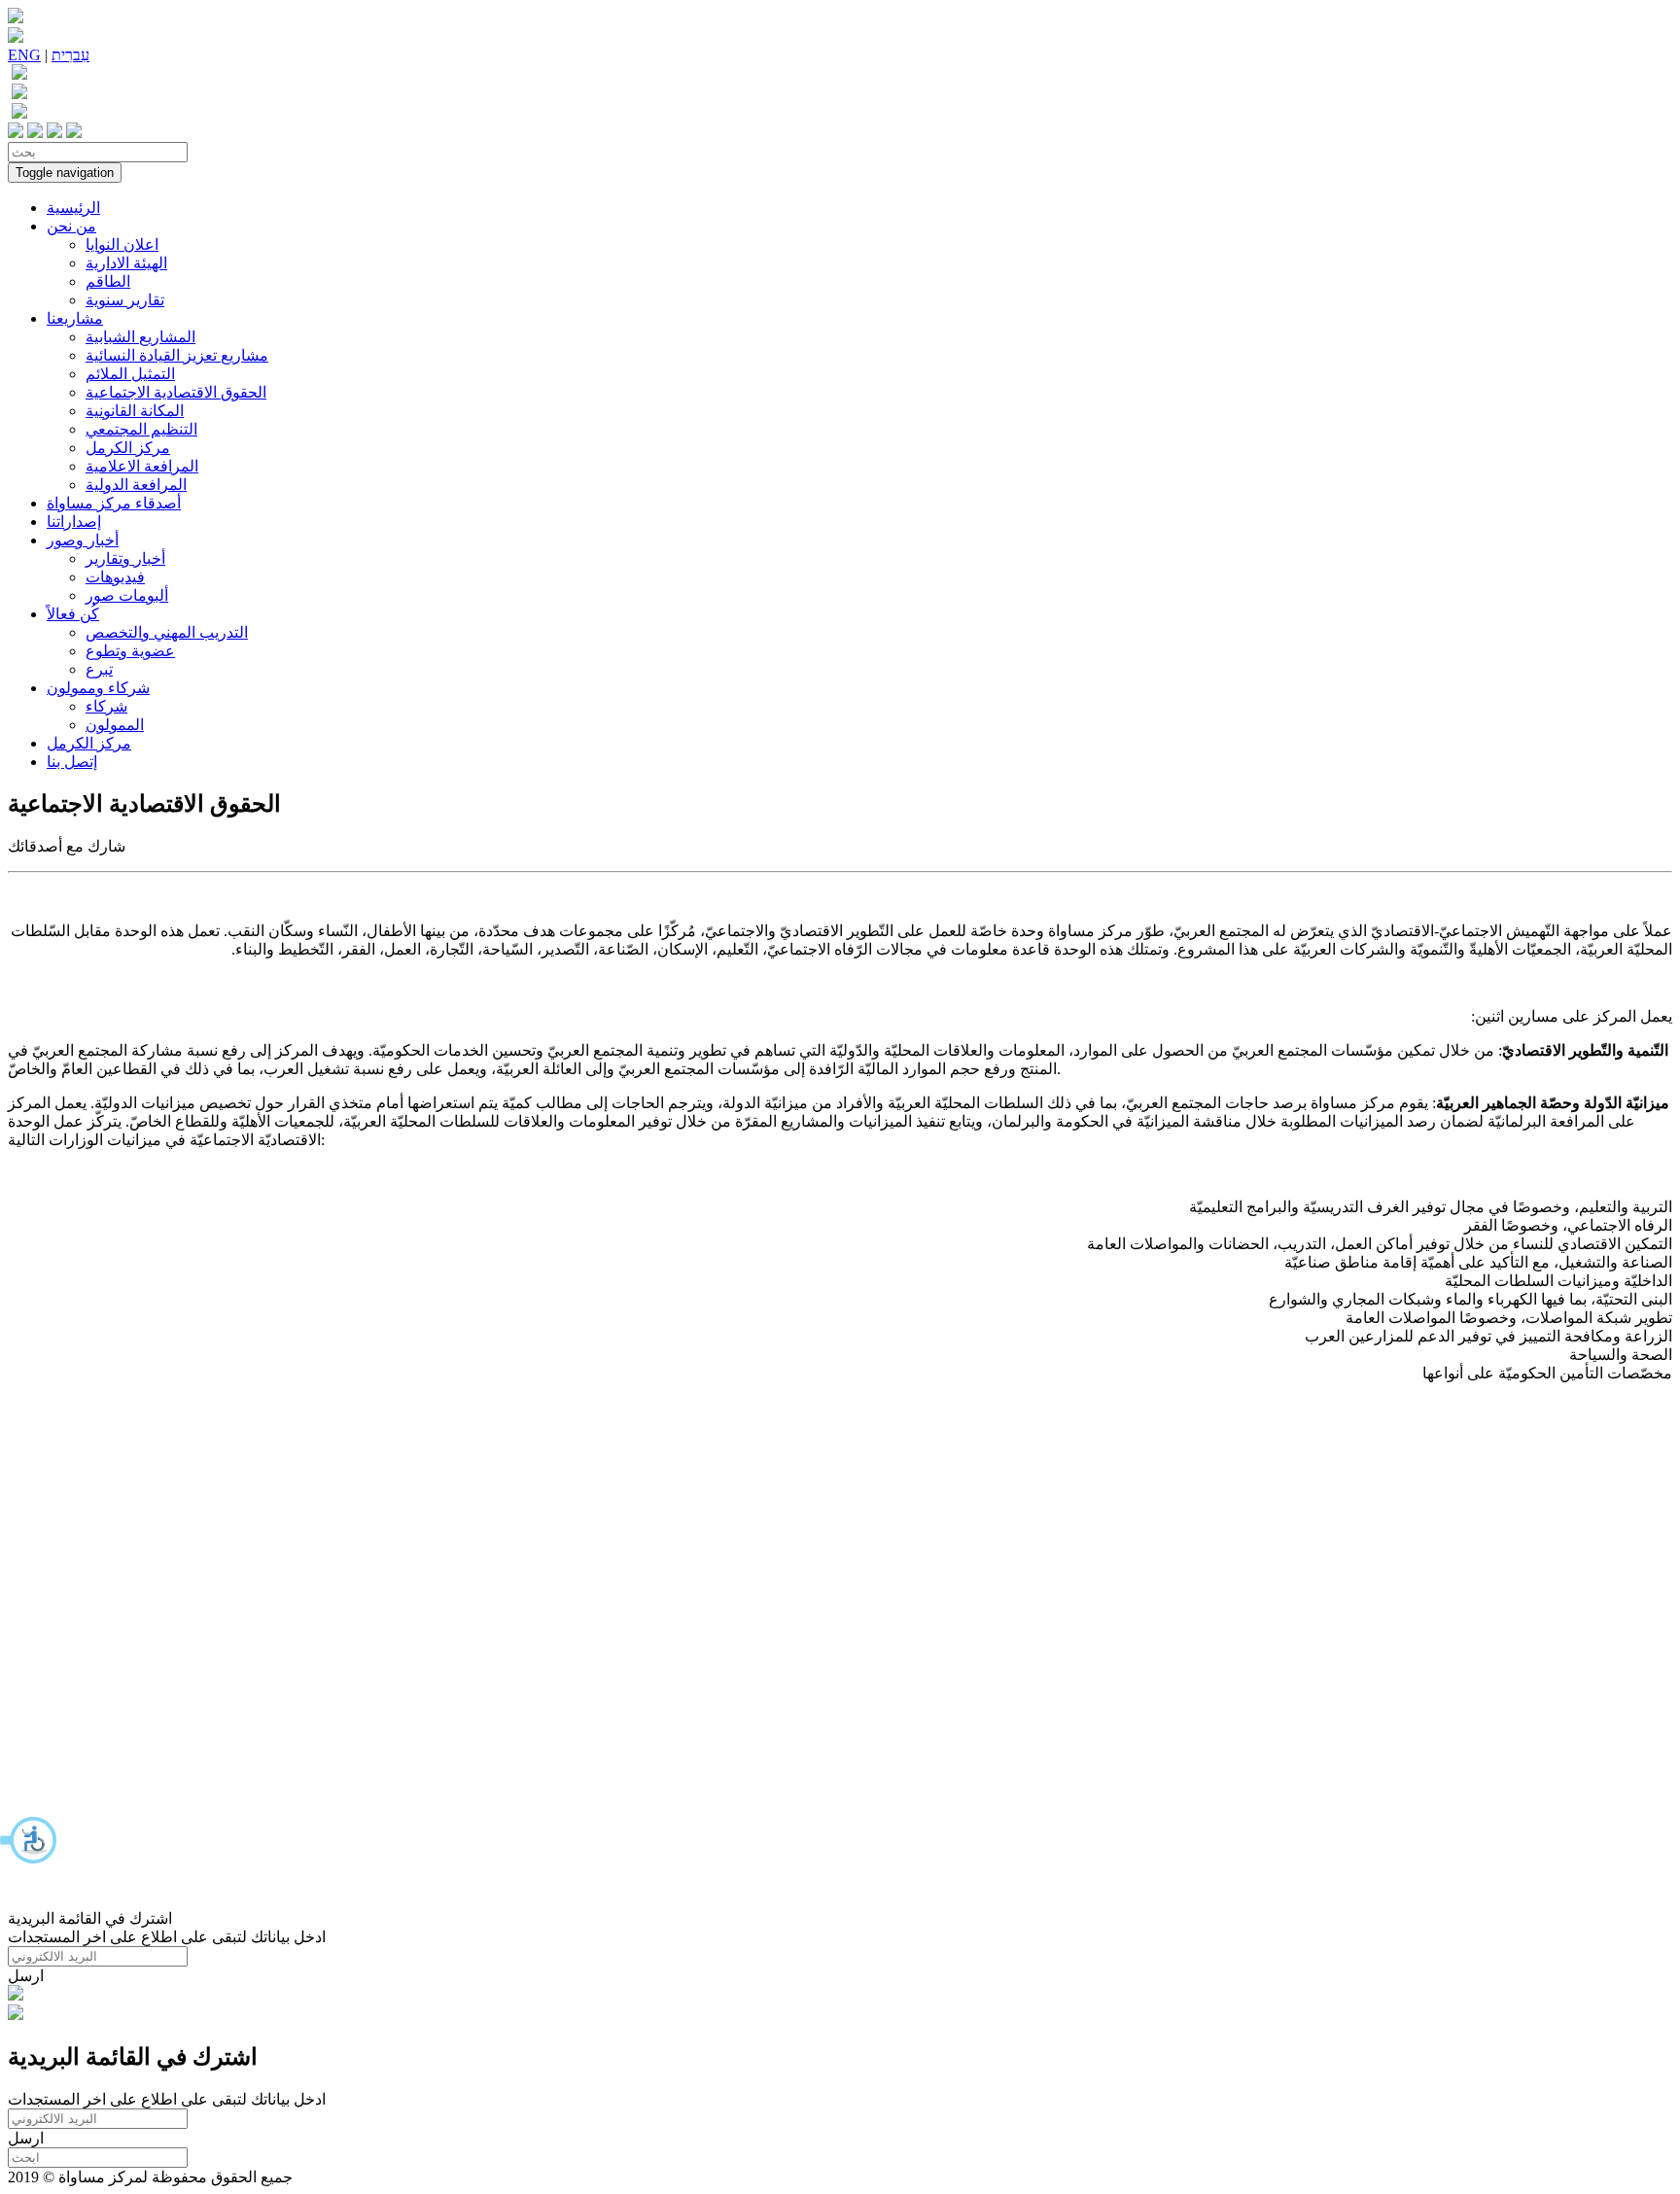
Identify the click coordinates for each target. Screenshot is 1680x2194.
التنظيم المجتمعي (141, 429)
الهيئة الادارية (126, 263)
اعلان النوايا (122, 244)
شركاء (106, 706)
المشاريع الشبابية (140, 337)
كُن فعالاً (73, 614)
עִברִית (70, 55)
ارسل (26, 1976)
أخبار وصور (83, 540)
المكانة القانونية (135, 411)
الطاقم (108, 281)
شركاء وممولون (98, 688)
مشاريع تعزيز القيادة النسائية (177, 355)
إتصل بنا (72, 762)
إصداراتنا (74, 522)
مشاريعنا (75, 318)
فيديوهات (115, 577)
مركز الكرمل (128, 448)
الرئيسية (73, 208)
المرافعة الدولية (136, 485)
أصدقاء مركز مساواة (114, 503)
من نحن (71, 226)
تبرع (99, 669)
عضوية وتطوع (130, 651)
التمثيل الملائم (130, 374)
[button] (29, 1840)
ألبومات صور (127, 595)
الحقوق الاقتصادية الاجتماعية (176, 392)
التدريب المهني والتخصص (167, 632)
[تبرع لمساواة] (16, 1995)
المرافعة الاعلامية (142, 466)
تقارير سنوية (125, 300)
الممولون (115, 725)
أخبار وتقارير (125, 558)
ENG (24, 55)
